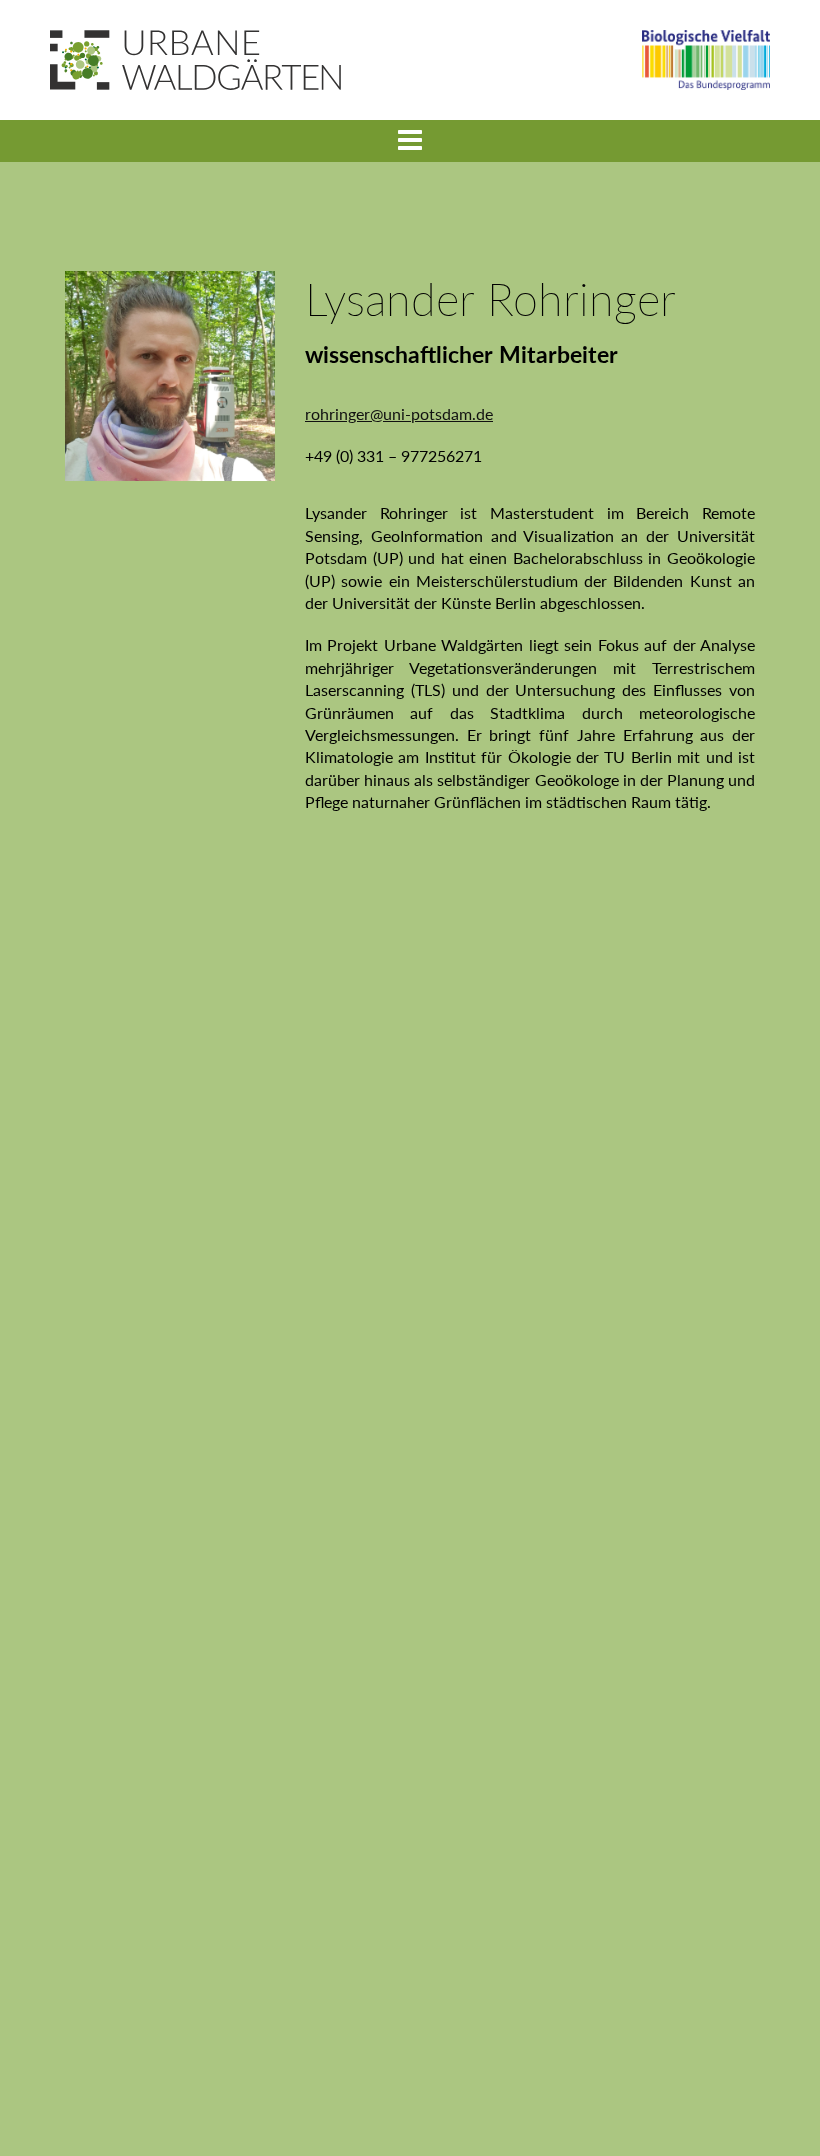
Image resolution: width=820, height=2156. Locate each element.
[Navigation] (410, 141)
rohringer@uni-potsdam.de (399, 413)
